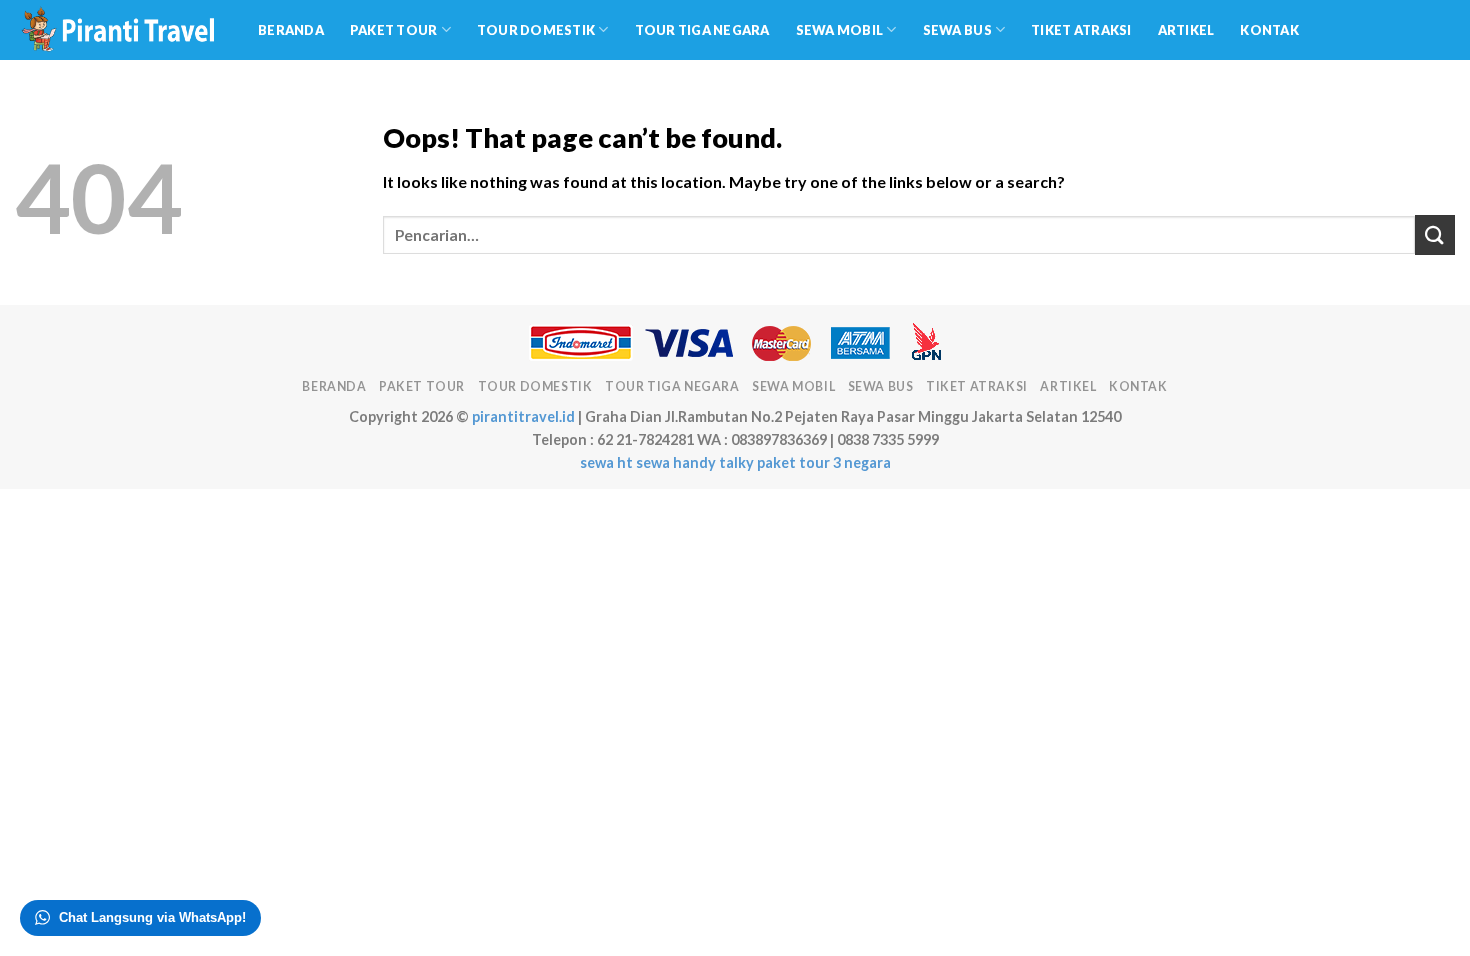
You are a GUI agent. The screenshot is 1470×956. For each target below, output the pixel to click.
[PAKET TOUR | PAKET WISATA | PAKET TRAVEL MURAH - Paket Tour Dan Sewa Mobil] (121, 30)
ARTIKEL (1186, 30)
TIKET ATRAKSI (1081, 30)
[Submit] (1435, 234)
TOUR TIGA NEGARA (702, 30)
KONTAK (1269, 30)
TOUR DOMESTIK (536, 30)
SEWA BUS (957, 30)
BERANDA (291, 30)
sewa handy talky (695, 462)
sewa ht (606, 462)
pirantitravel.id (523, 416)
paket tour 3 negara (824, 462)
